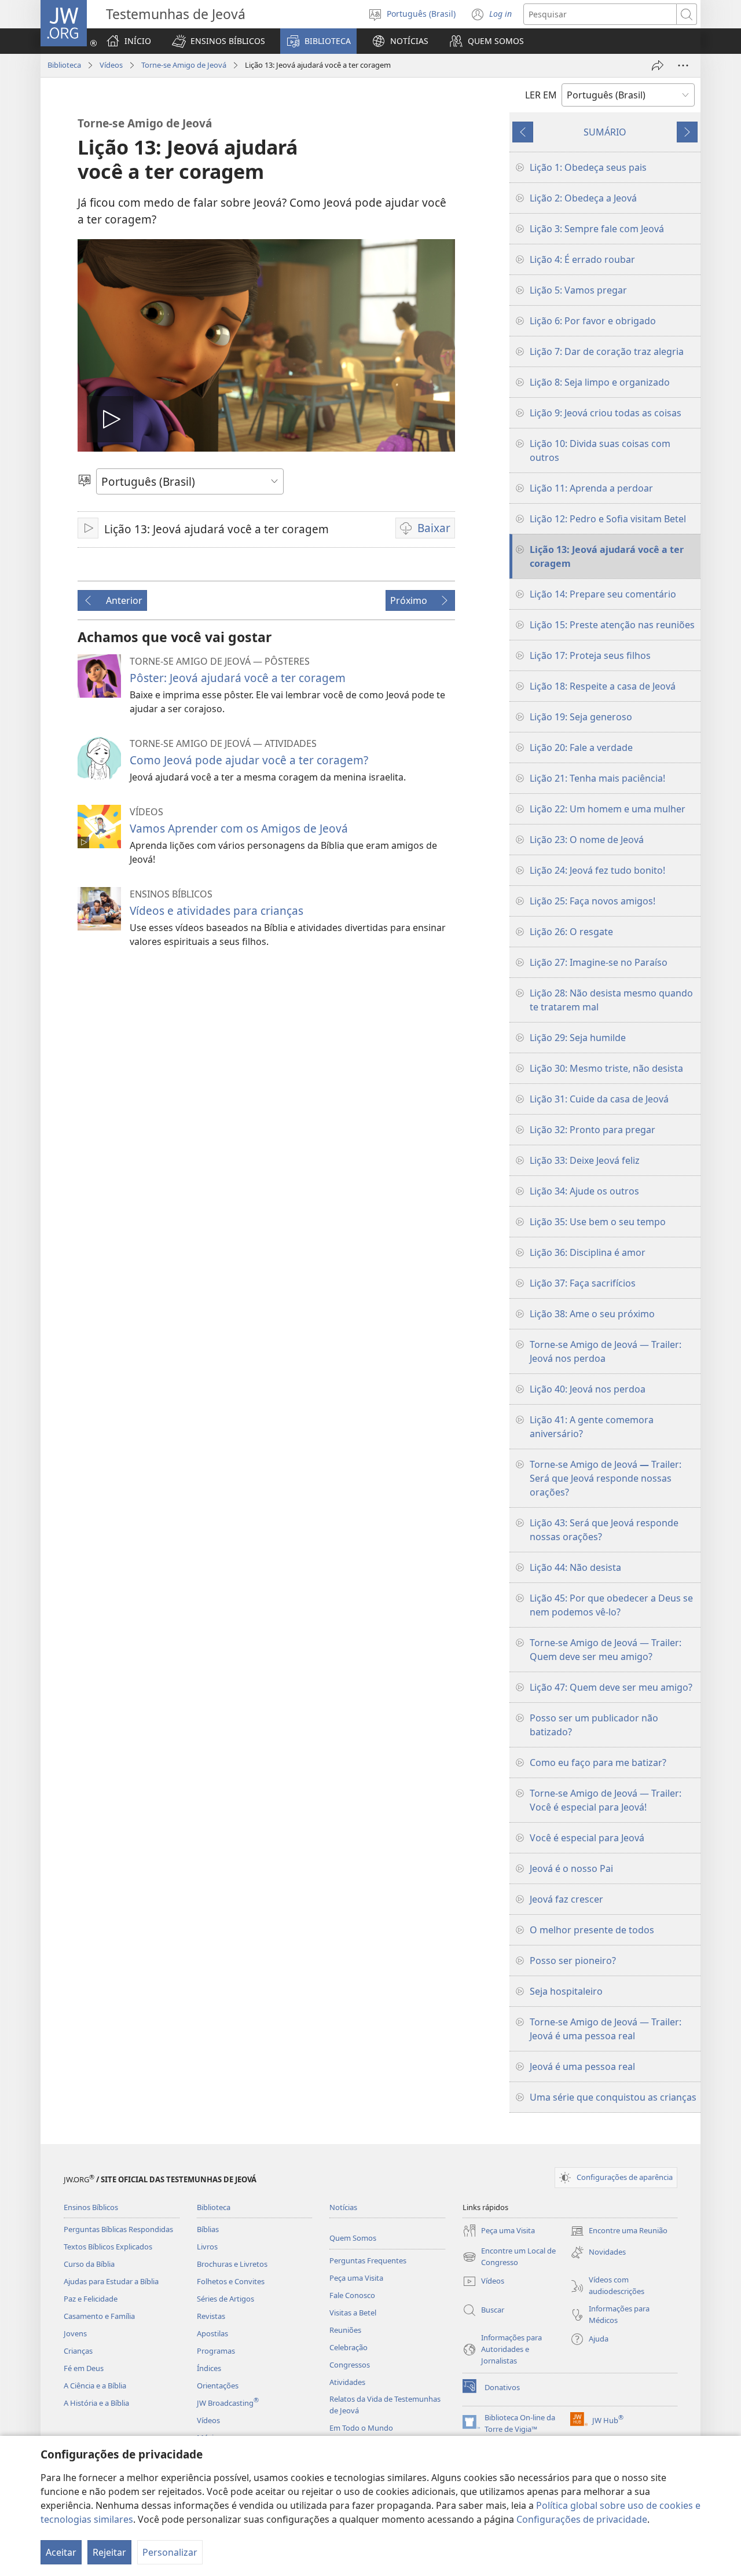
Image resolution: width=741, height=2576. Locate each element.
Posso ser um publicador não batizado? (594, 1725)
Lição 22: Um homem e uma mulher (608, 809)
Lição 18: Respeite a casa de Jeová (603, 686)
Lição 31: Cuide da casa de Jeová (599, 1099)
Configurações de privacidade (582, 2519)
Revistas (211, 2316)
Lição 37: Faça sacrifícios (583, 1283)
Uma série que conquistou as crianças (613, 2097)
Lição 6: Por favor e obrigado (593, 321)
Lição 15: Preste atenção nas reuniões (612, 625)
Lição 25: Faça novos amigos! (593, 901)
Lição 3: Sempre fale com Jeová (597, 229)
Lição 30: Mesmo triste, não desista (606, 1068)
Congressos (350, 2365)
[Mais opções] (683, 65)
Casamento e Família (99, 2316)
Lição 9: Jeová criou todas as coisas (606, 413)
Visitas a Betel (353, 2313)
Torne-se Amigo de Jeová (184, 65)
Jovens (75, 2333)
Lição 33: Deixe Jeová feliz (585, 1160)
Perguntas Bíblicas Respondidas (118, 2229)
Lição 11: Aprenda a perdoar (591, 488)
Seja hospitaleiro (566, 1991)
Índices (209, 2368)
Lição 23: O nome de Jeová (587, 840)
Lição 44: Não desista (575, 1567)
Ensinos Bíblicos (91, 2207)
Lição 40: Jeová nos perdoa (588, 1389)
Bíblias (208, 2229)
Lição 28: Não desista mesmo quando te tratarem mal (611, 1000)
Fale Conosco (352, 2295)
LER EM (541, 95)
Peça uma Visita (356, 2278)
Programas (216, 2351)
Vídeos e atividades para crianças (217, 910)
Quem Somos (353, 2238)
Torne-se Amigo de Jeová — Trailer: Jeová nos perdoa (606, 1351)
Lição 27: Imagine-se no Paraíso (599, 962)
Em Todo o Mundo (361, 2428)
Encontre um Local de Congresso (509, 2257)
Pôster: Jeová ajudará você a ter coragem (238, 678)
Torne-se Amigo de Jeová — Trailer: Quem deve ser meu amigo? (606, 1650)
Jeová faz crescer (566, 1899)
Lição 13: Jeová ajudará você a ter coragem (607, 556)
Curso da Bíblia (89, 2264)
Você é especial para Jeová (587, 1838)
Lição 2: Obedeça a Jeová (583, 198)
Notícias (343, 2207)
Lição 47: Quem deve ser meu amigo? (611, 1687)
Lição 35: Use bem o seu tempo (598, 1222)
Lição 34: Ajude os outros (584, 1191)
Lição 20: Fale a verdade (581, 747)
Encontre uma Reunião (619, 2231)
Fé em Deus (84, 2368)
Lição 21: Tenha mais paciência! (597, 778)
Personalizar (170, 2552)
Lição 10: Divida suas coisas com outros (600, 450)
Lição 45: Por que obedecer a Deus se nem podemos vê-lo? (611, 1605)
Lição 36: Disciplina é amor (588, 1252)
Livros (207, 2247)
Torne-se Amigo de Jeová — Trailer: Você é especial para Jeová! (606, 1800)
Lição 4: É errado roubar (582, 259)
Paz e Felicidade (91, 2299)
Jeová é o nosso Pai (571, 1868)
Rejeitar (109, 2552)
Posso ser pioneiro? (573, 1961)
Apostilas (212, 2333)
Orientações (218, 2386)
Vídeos (111, 65)
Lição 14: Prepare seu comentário (603, 594)
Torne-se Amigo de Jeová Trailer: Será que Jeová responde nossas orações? (606, 1478)
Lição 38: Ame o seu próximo (592, 1314)
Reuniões (345, 2330)
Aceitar (61, 2552)
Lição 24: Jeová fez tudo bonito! (597, 870)
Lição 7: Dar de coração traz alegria (607, 351)
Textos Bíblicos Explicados (108, 2247)
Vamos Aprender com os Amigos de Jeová (239, 828)
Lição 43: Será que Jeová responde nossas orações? (604, 1530)
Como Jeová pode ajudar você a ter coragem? (249, 760)
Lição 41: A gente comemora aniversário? (592, 1427)
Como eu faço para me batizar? (598, 1762)
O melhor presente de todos (592, 1930)
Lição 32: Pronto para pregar (593, 1130)
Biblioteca (64, 65)
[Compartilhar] (658, 65)
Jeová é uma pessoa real (582, 2066)
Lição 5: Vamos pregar (578, 290)
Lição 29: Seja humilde (578, 1038)
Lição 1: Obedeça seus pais (588, 167)
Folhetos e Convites (231, 2281)
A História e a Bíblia (96, 2403)
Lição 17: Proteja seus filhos (590, 655)
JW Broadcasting (228, 2403)
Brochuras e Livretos (232, 2264)
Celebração (349, 2347)
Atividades (347, 2382)
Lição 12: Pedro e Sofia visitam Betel (608, 519)
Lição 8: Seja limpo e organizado (600, 382)
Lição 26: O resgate (571, 932)
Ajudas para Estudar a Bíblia (111, 2281)
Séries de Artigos (225, 2299)
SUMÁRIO (605, 132)
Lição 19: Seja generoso (581, 717)
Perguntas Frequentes (368, 2260)
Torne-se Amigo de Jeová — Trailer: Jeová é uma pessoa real (606, 2029)
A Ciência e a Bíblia (95, 2386)
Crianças (78, 2351)
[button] (219, 41)
